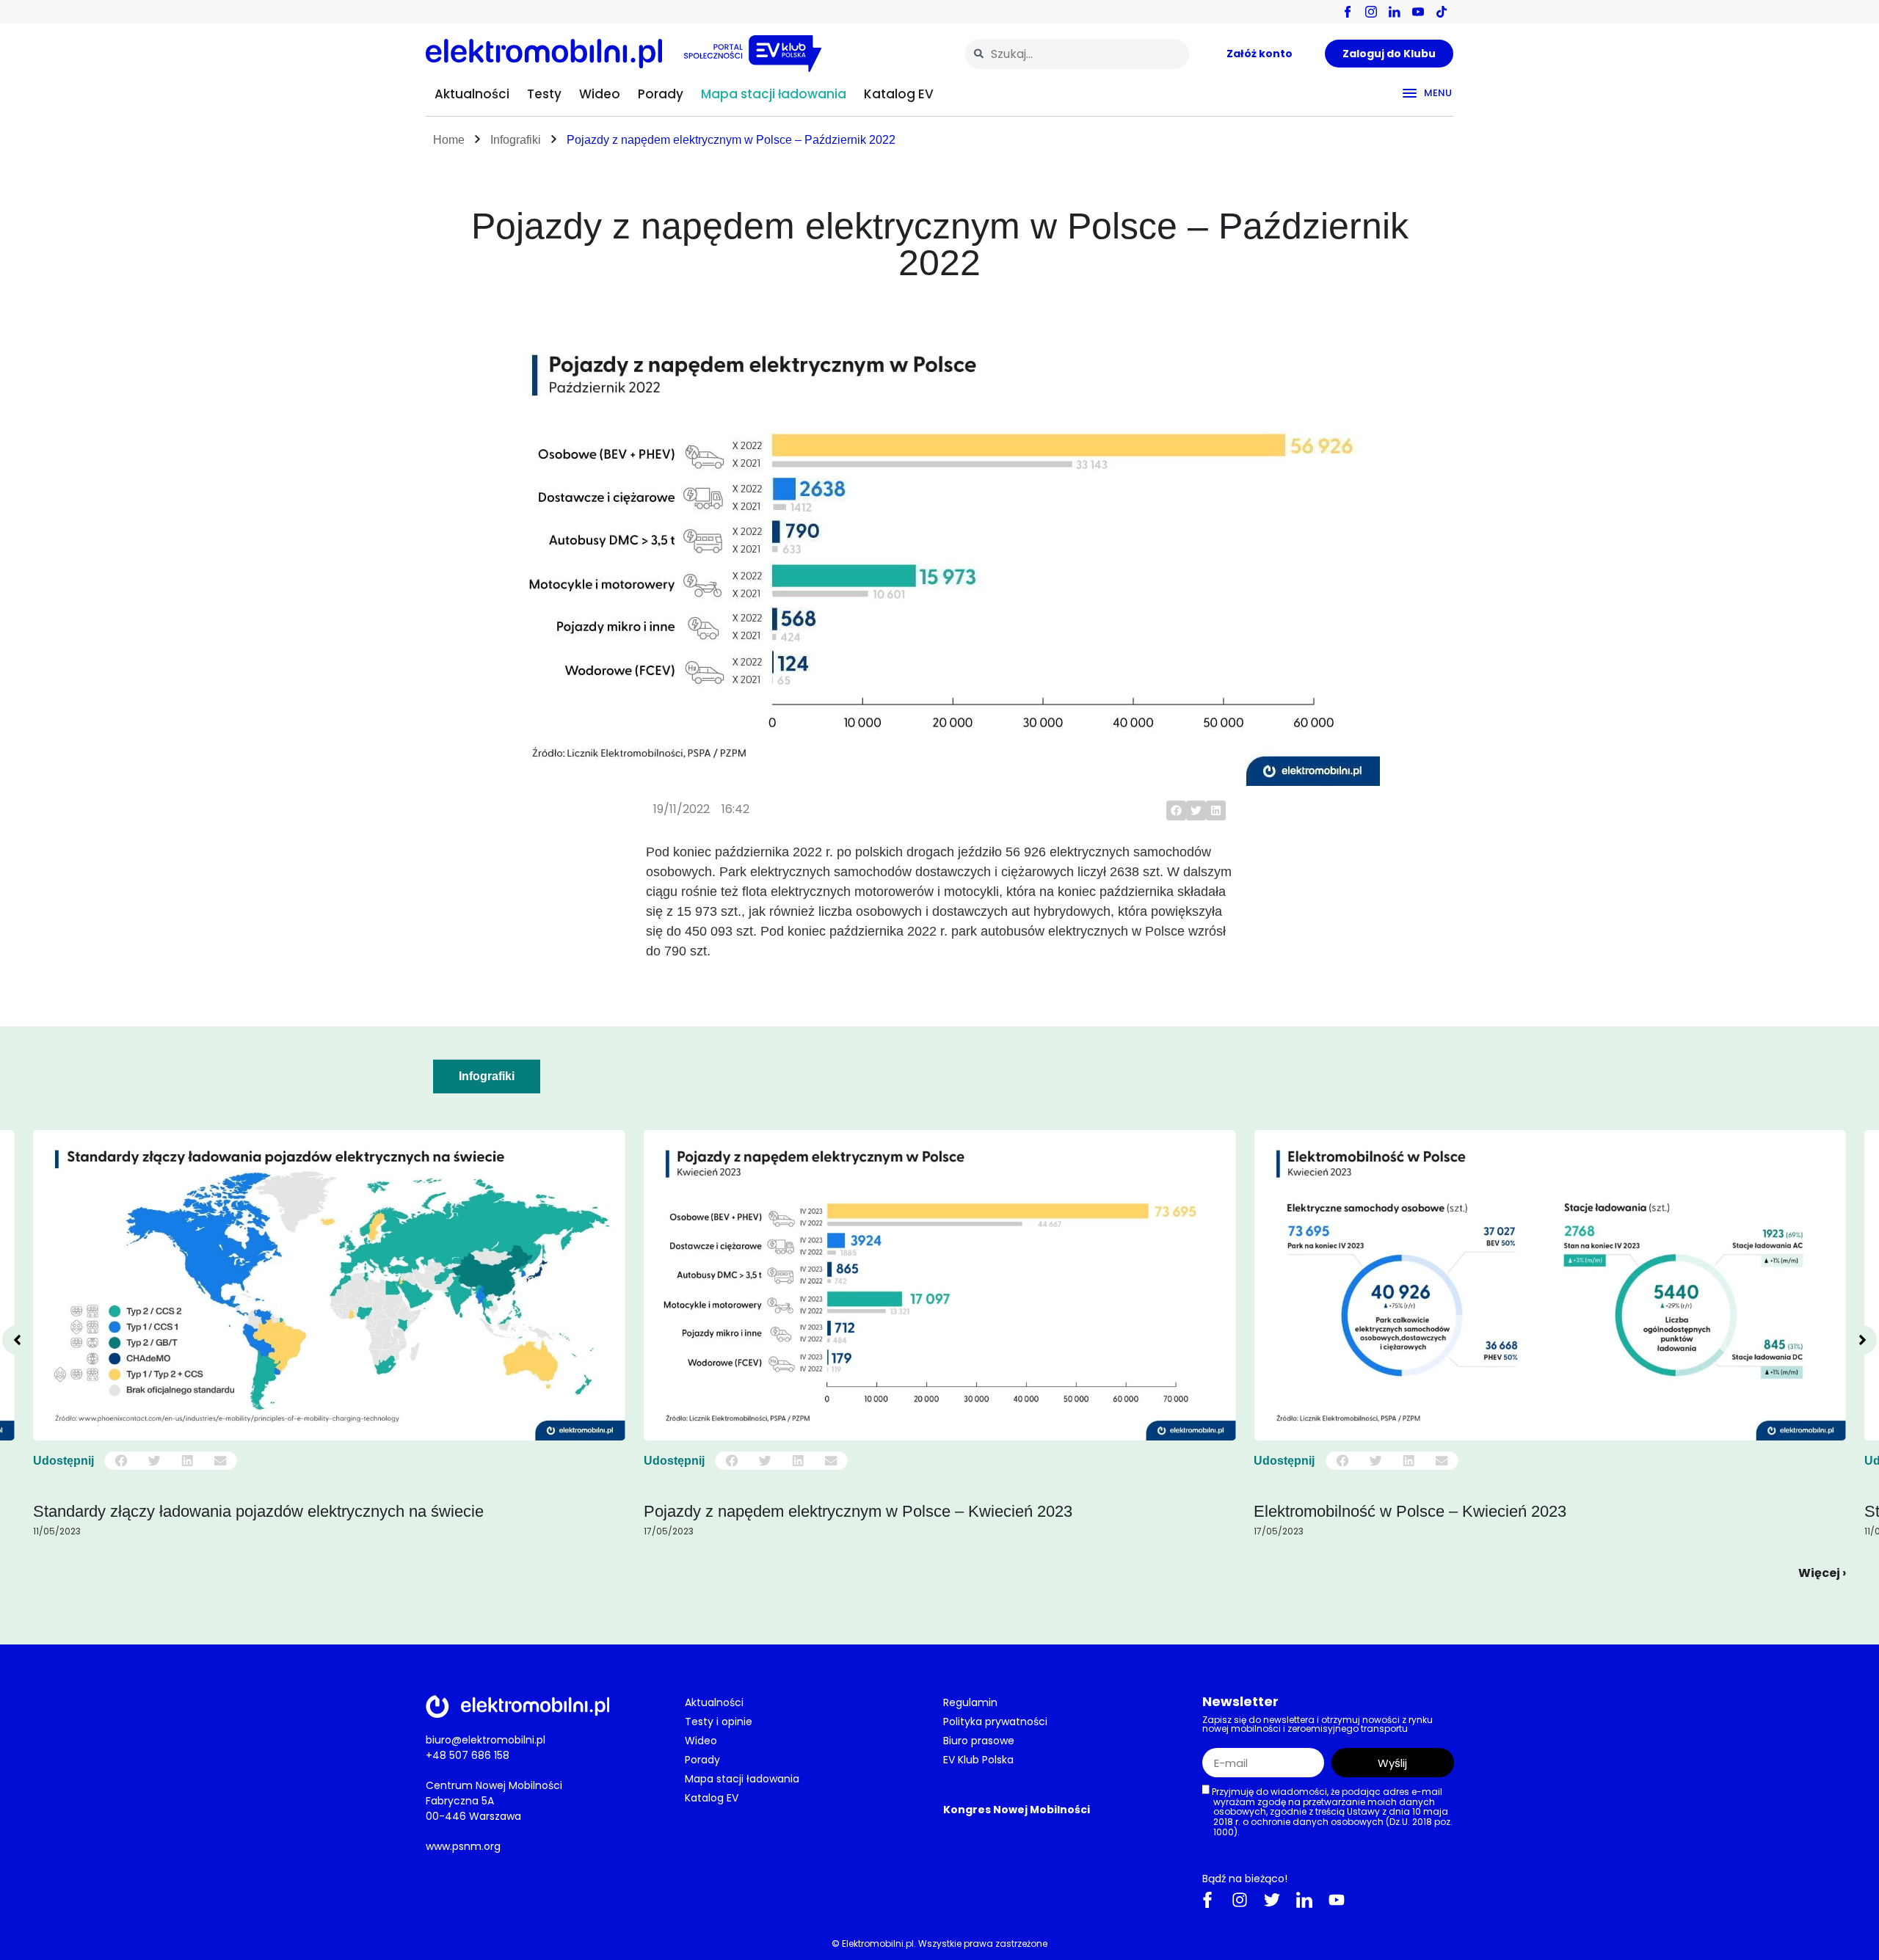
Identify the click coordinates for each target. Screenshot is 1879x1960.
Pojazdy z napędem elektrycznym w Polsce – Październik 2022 (731, 140)
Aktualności (472, 94)
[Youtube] (1337, 1900)
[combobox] (1077, 54)
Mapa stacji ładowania (774, 94)
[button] (1176, 810)
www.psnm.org (463, 1846)
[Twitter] (1272, 1900)
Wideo (600, 94)
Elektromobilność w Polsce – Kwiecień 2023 (800, 1511)
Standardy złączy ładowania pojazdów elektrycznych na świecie (1479, 1511)
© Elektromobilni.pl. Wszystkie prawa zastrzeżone (939, 1943)
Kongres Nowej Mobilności (1017, 1810)
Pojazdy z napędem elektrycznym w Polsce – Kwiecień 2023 (247, 1511)
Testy (544, 94)
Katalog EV (899, 94)
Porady (661, 94)
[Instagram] (1240, 1900)
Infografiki (516, 140)
